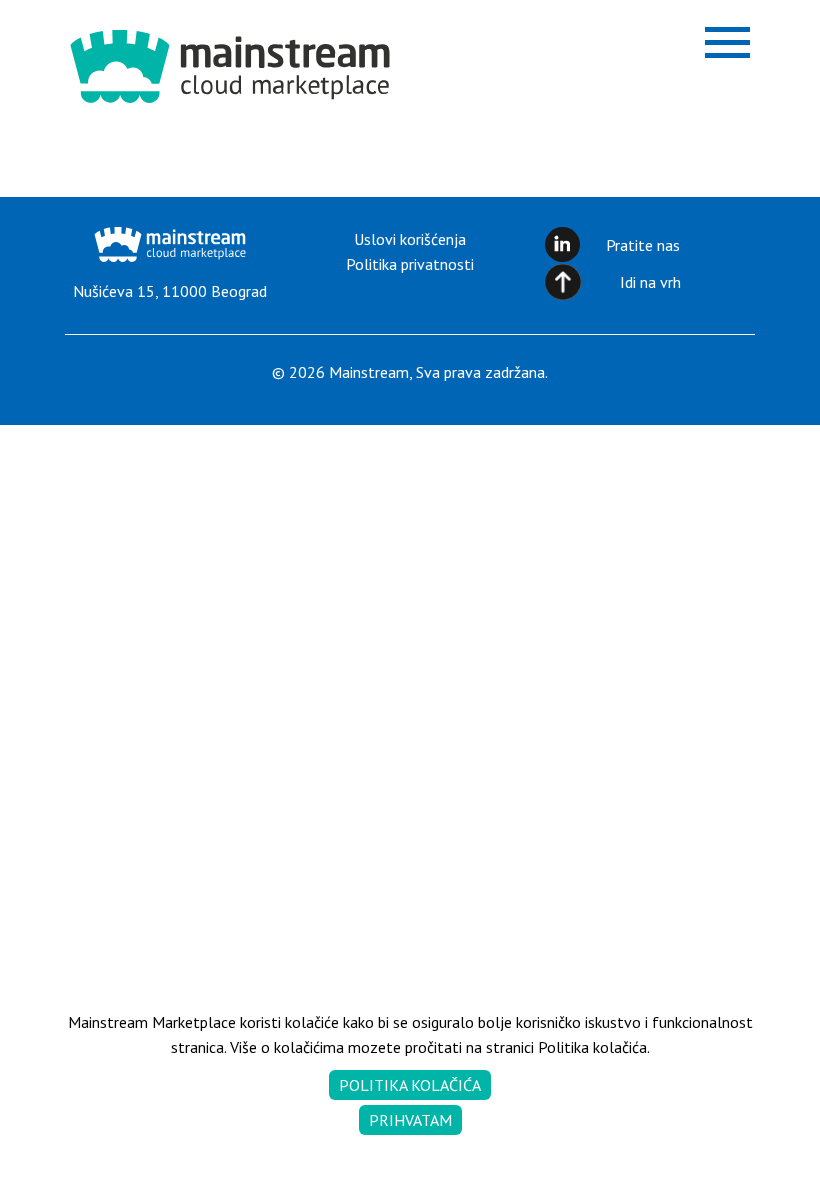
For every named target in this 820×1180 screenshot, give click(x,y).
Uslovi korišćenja (410, 239)
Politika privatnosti (410, 264)
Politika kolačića (410, 1085)
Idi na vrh (650, 282)
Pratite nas (643, 245)
